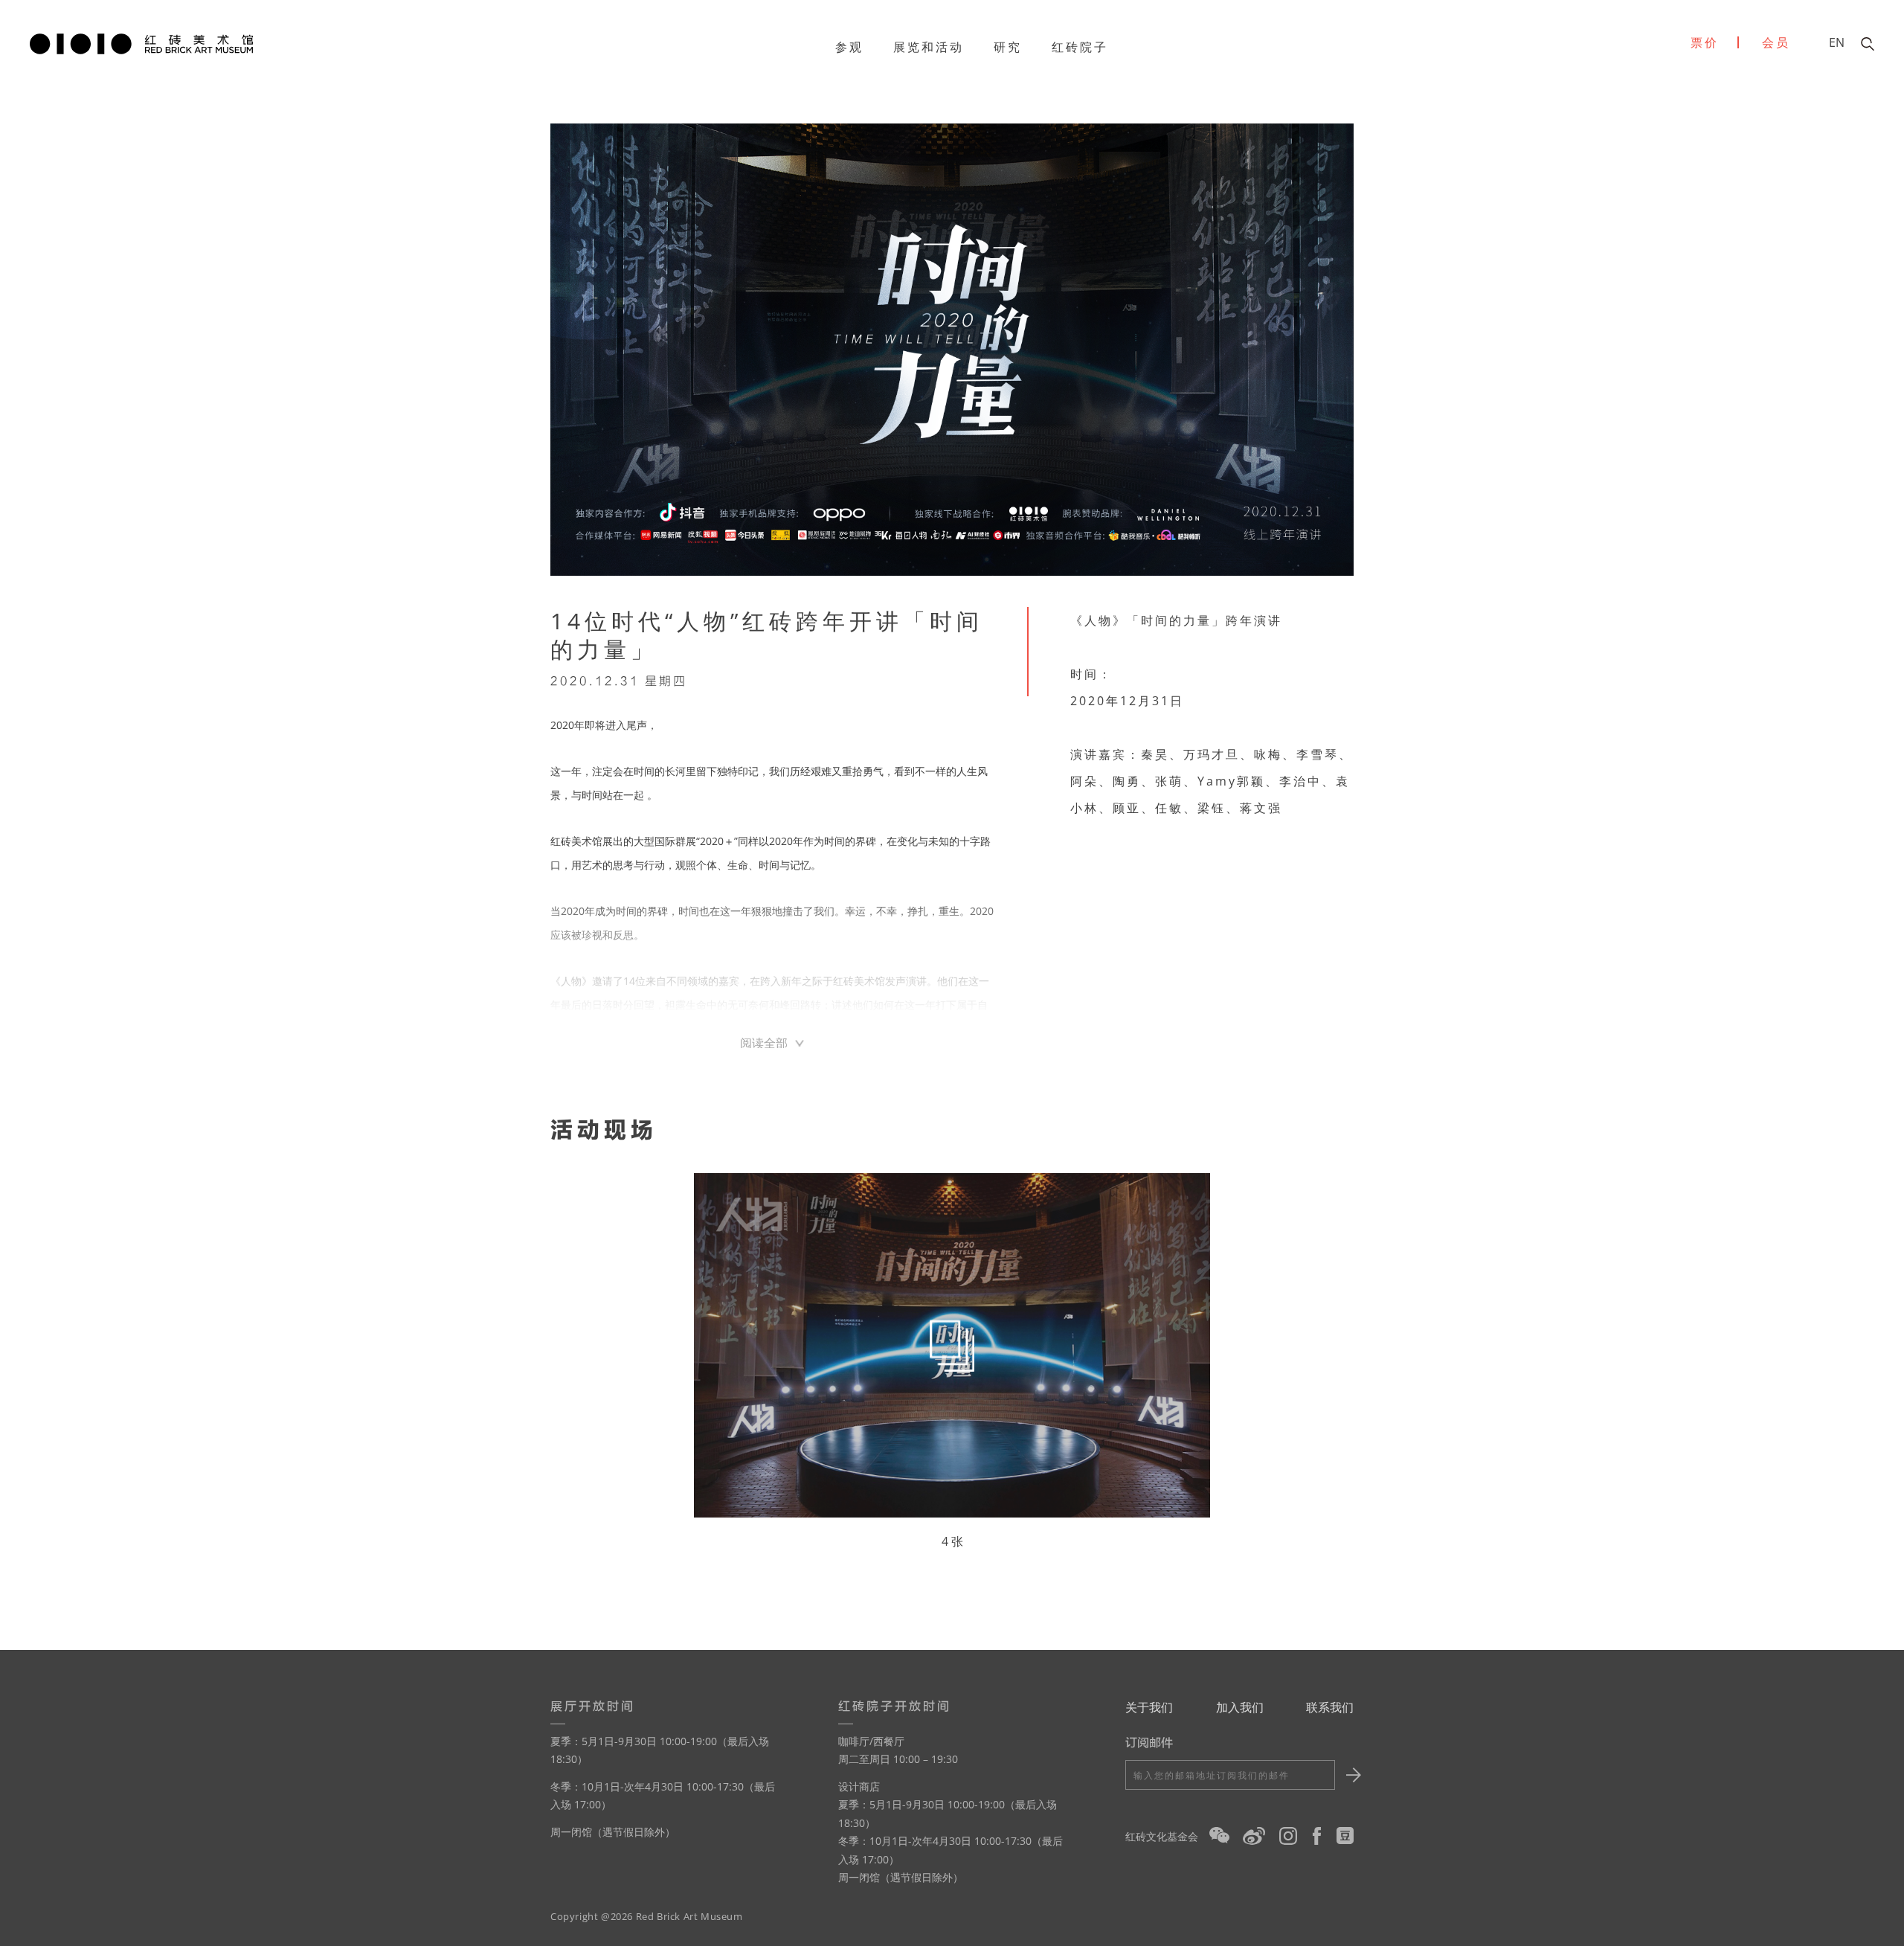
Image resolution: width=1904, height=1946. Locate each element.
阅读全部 (764, 1043)
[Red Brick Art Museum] (141, 42)
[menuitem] (849, 47)
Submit (1351, 1775)
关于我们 (1149, 1707)
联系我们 (1330, 1707)
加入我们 (1240, 1707)
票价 (1705, 42)
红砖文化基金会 (1162, 1836)
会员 (1776, 42)
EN (1837, 42)
